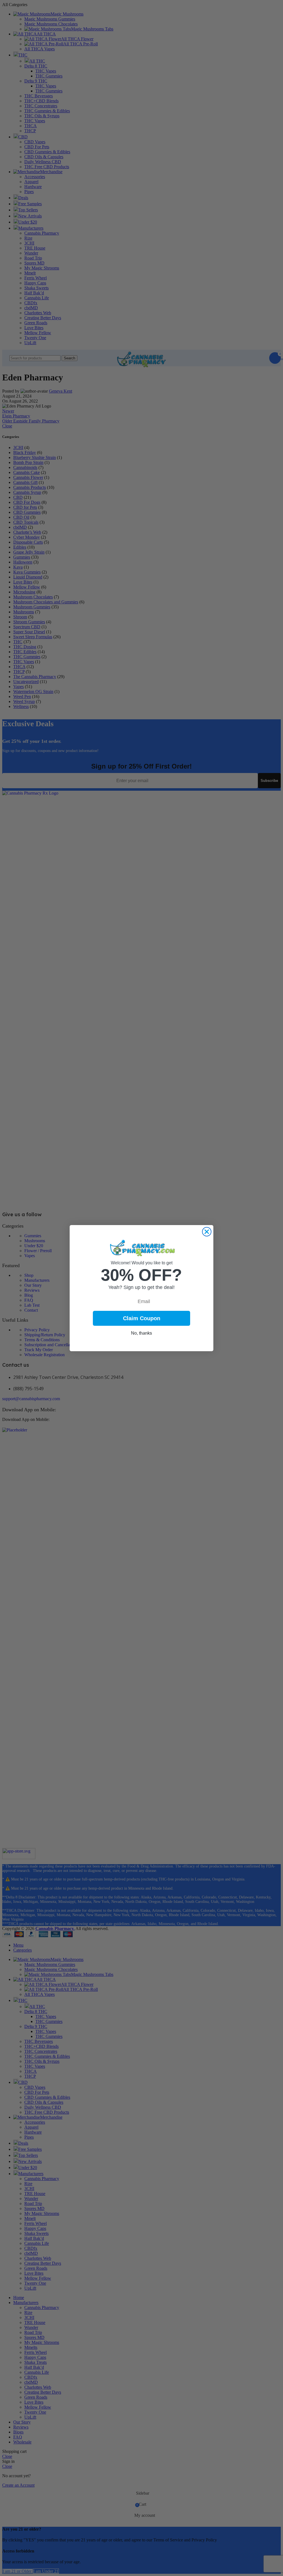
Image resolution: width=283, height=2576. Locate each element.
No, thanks (141, 1333)
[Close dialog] (207, 1232)
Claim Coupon (142, 1318)
